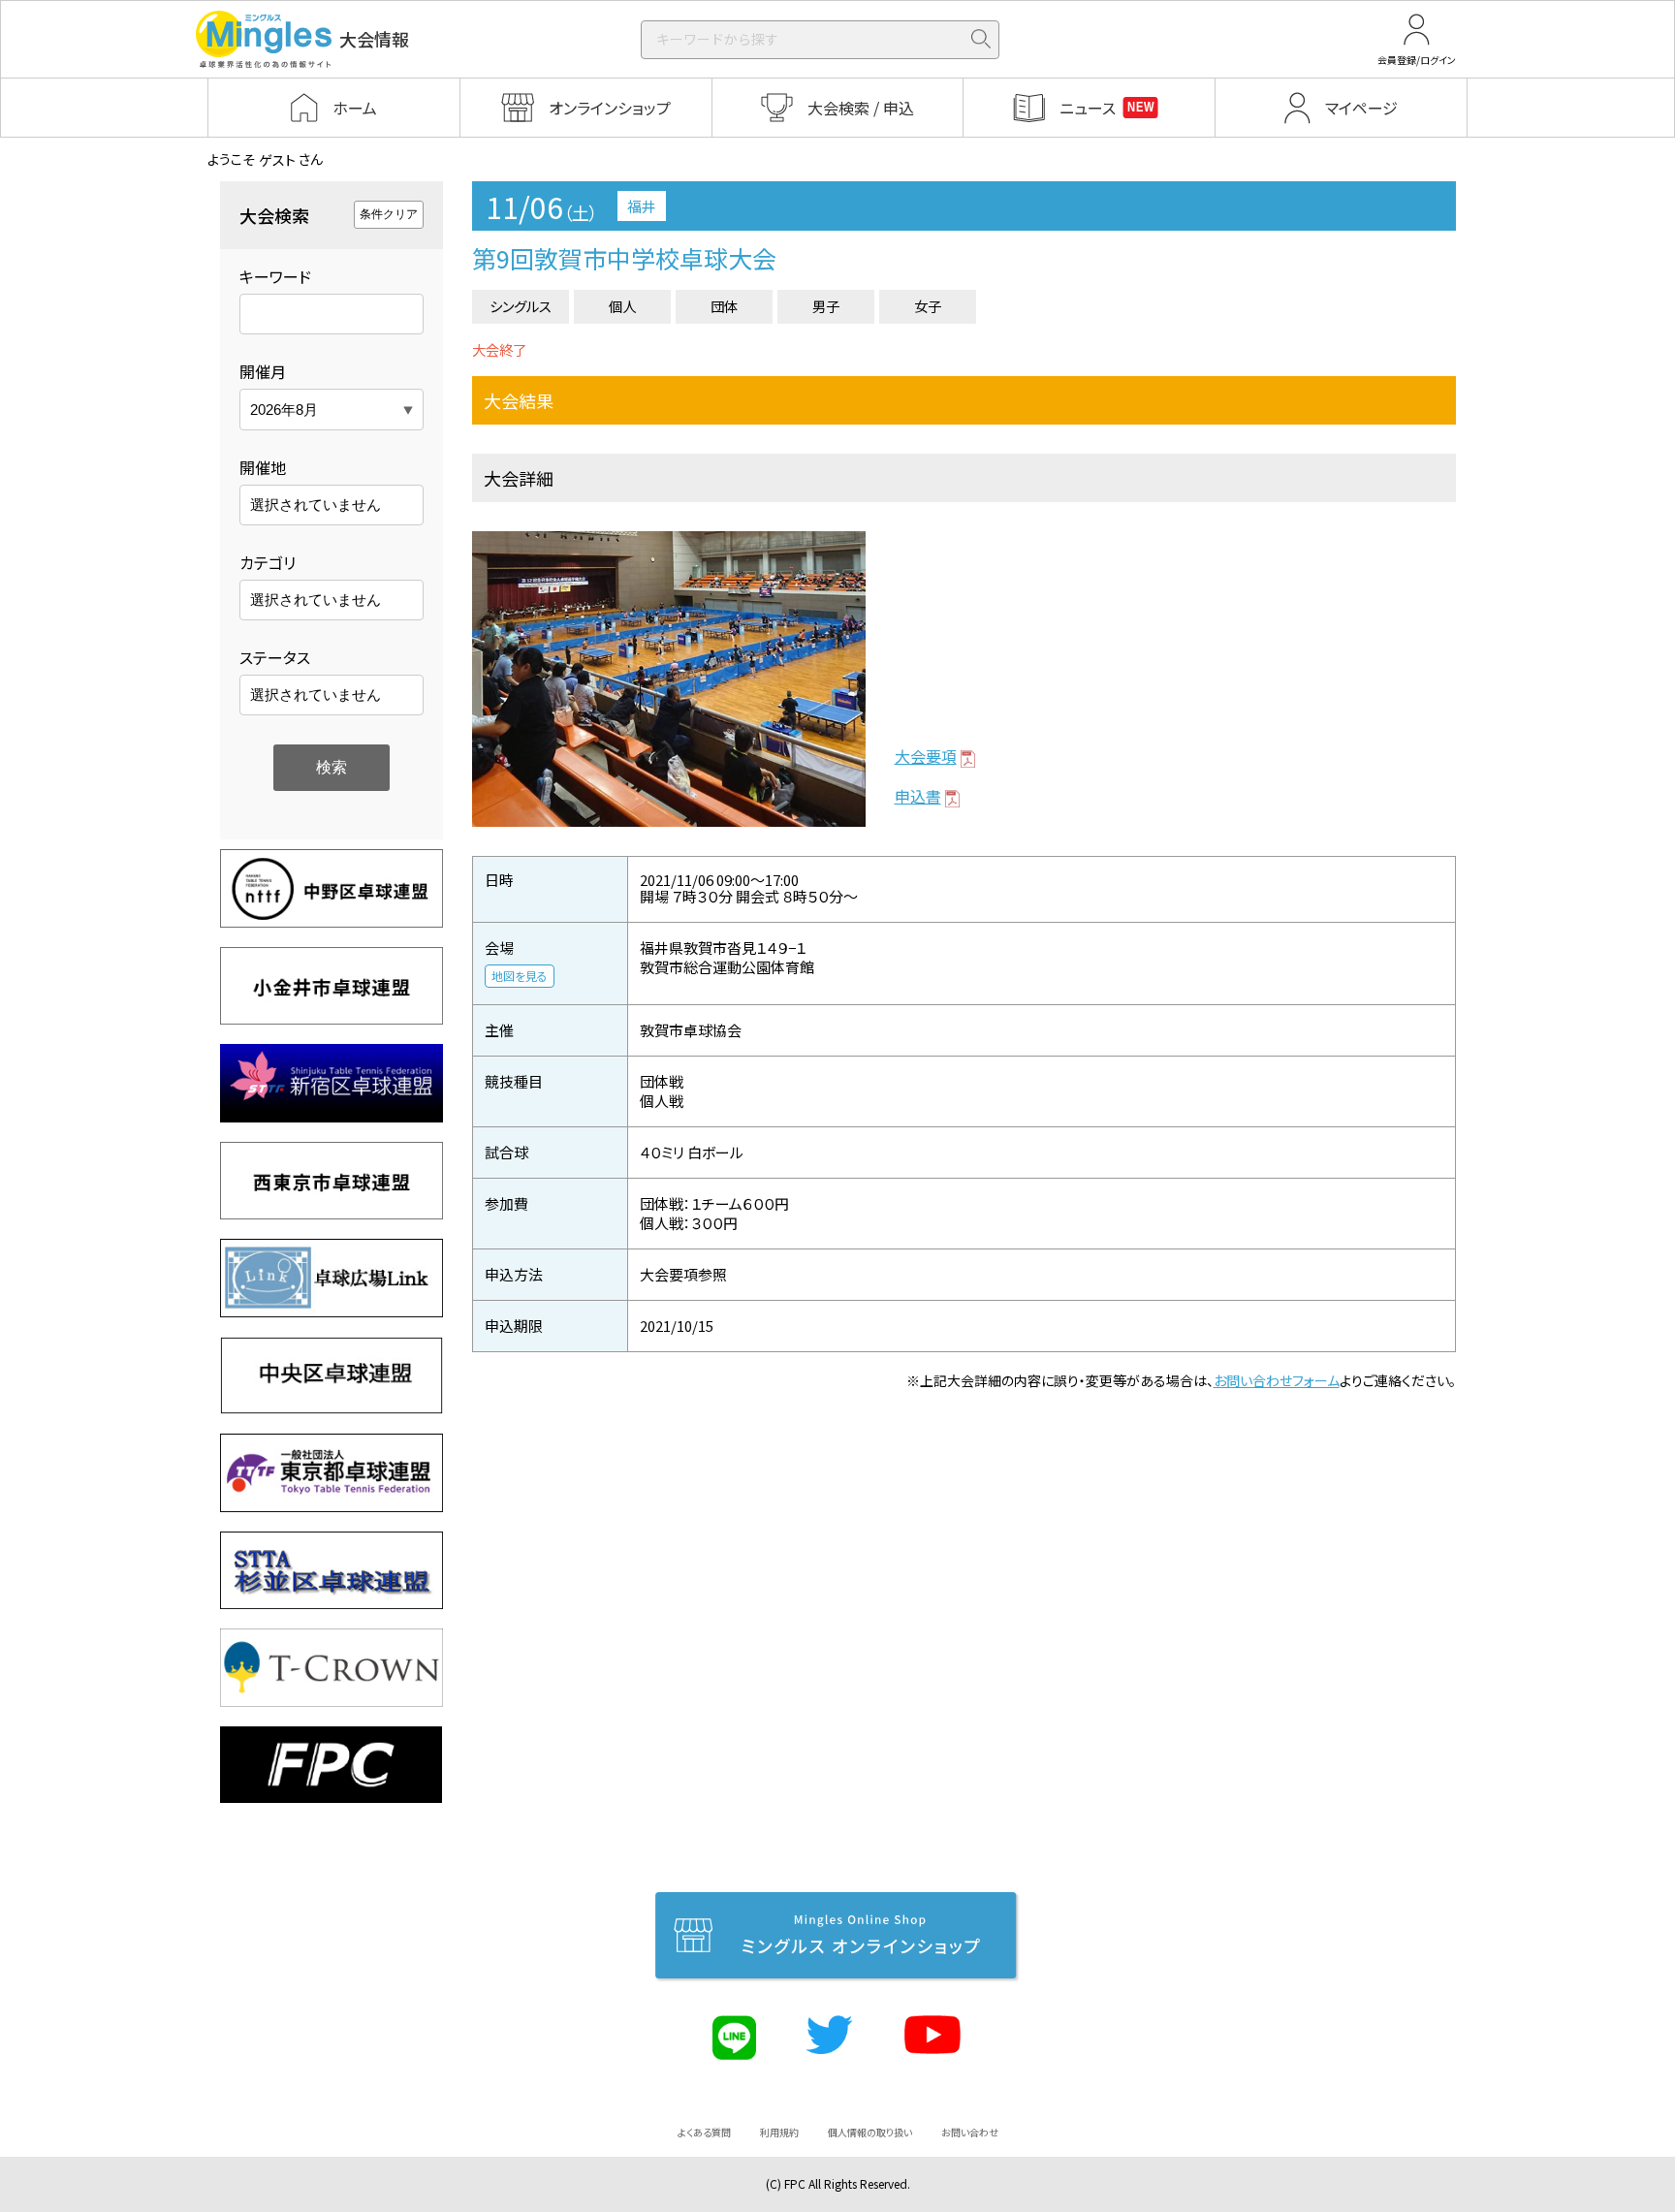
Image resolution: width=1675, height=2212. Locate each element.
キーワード (275, 276)
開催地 (263, 467)
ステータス (275, 657)
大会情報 (374, 39)
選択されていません (316, 505)
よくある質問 (704, 2132)
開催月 (263, 371)
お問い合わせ (970, 2132)
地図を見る (520, 976)
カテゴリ (268, 562)
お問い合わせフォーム (1277, 1380)
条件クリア (389, 214)
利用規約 (779, 2132)
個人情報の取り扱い (870, 2132)
